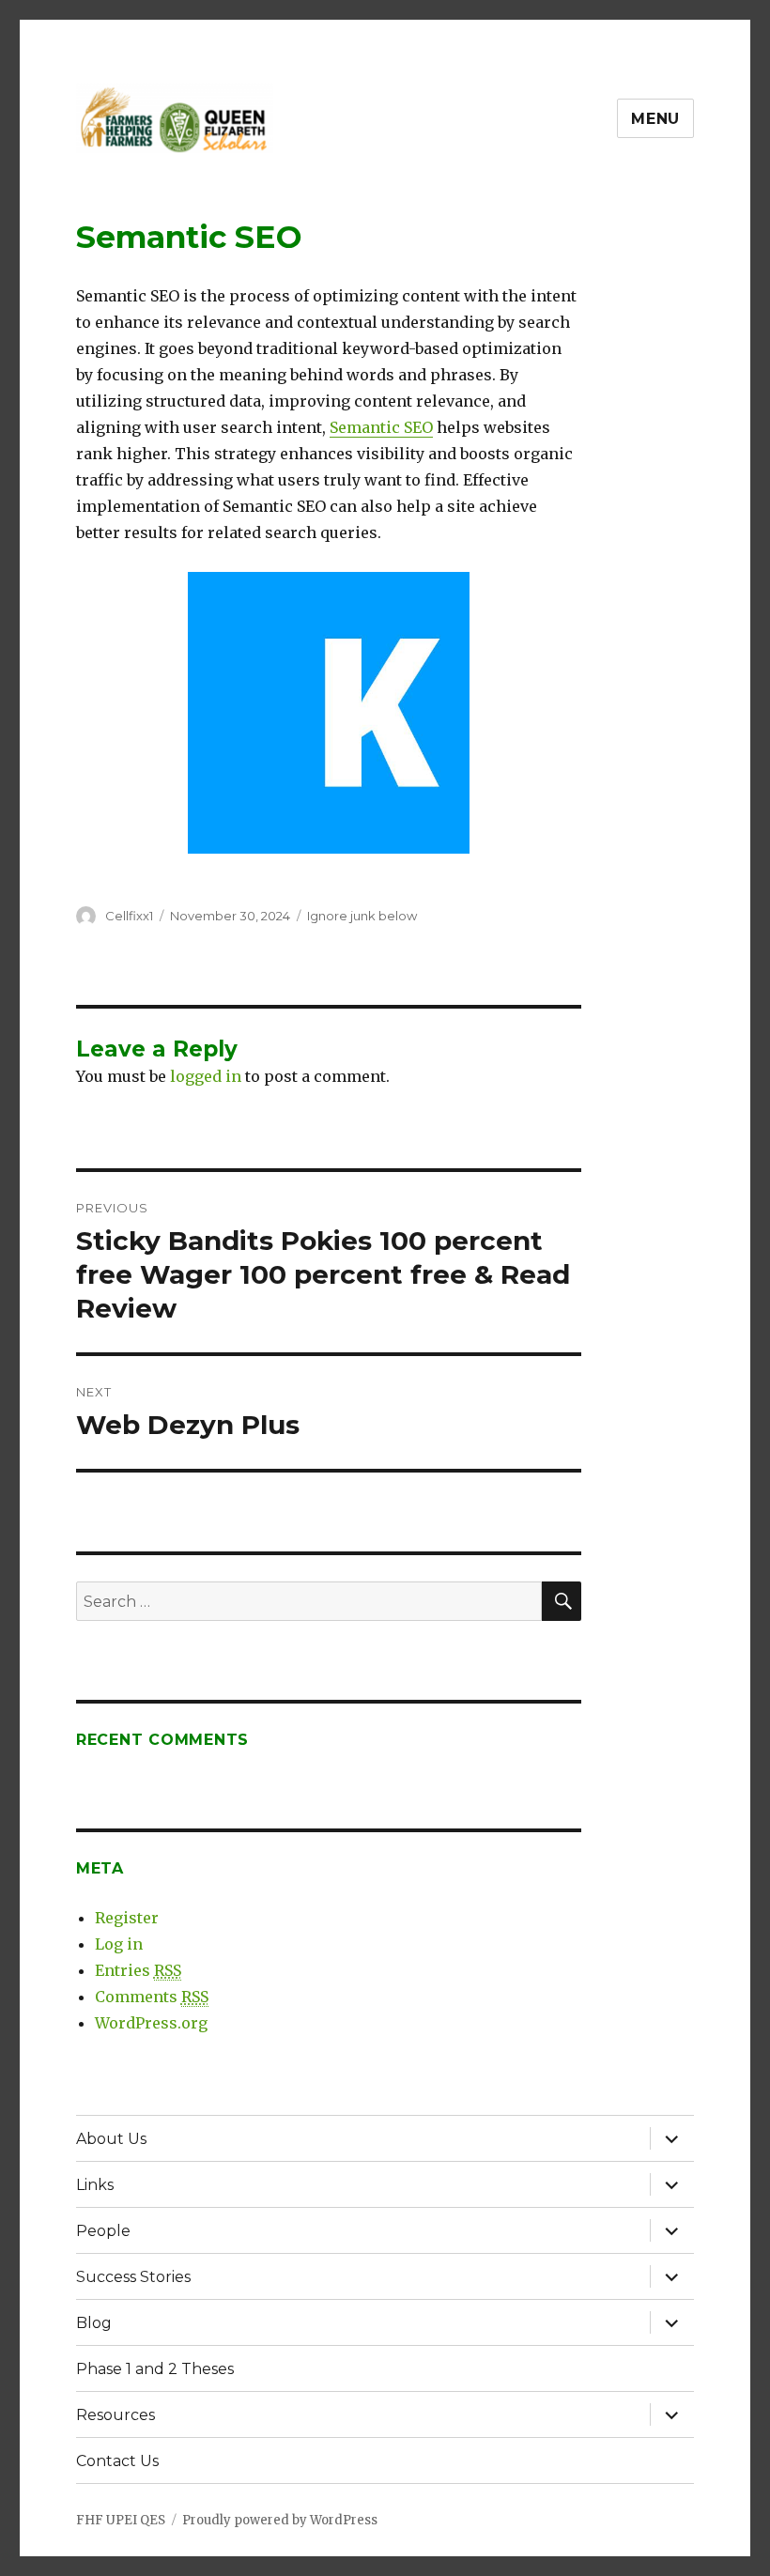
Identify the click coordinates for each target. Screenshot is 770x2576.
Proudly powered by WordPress (280, 2520)
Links (95, 2185)
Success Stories (133, 2277)
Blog (94, 2323)
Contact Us (117, 2461)
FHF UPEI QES (121, 2520)
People (103, 2231)
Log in (119, 1944)
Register (127, 1918)
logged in (206, 1076)
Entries (138, 1970)
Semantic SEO (381, 427)
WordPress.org (151, 2023)
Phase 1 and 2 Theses (155, 2369)
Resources (115, 2415)
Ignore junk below (362, 916)
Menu (655, 119)
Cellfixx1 (129, 916)
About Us (111, 2139)
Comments (152, 1997)
